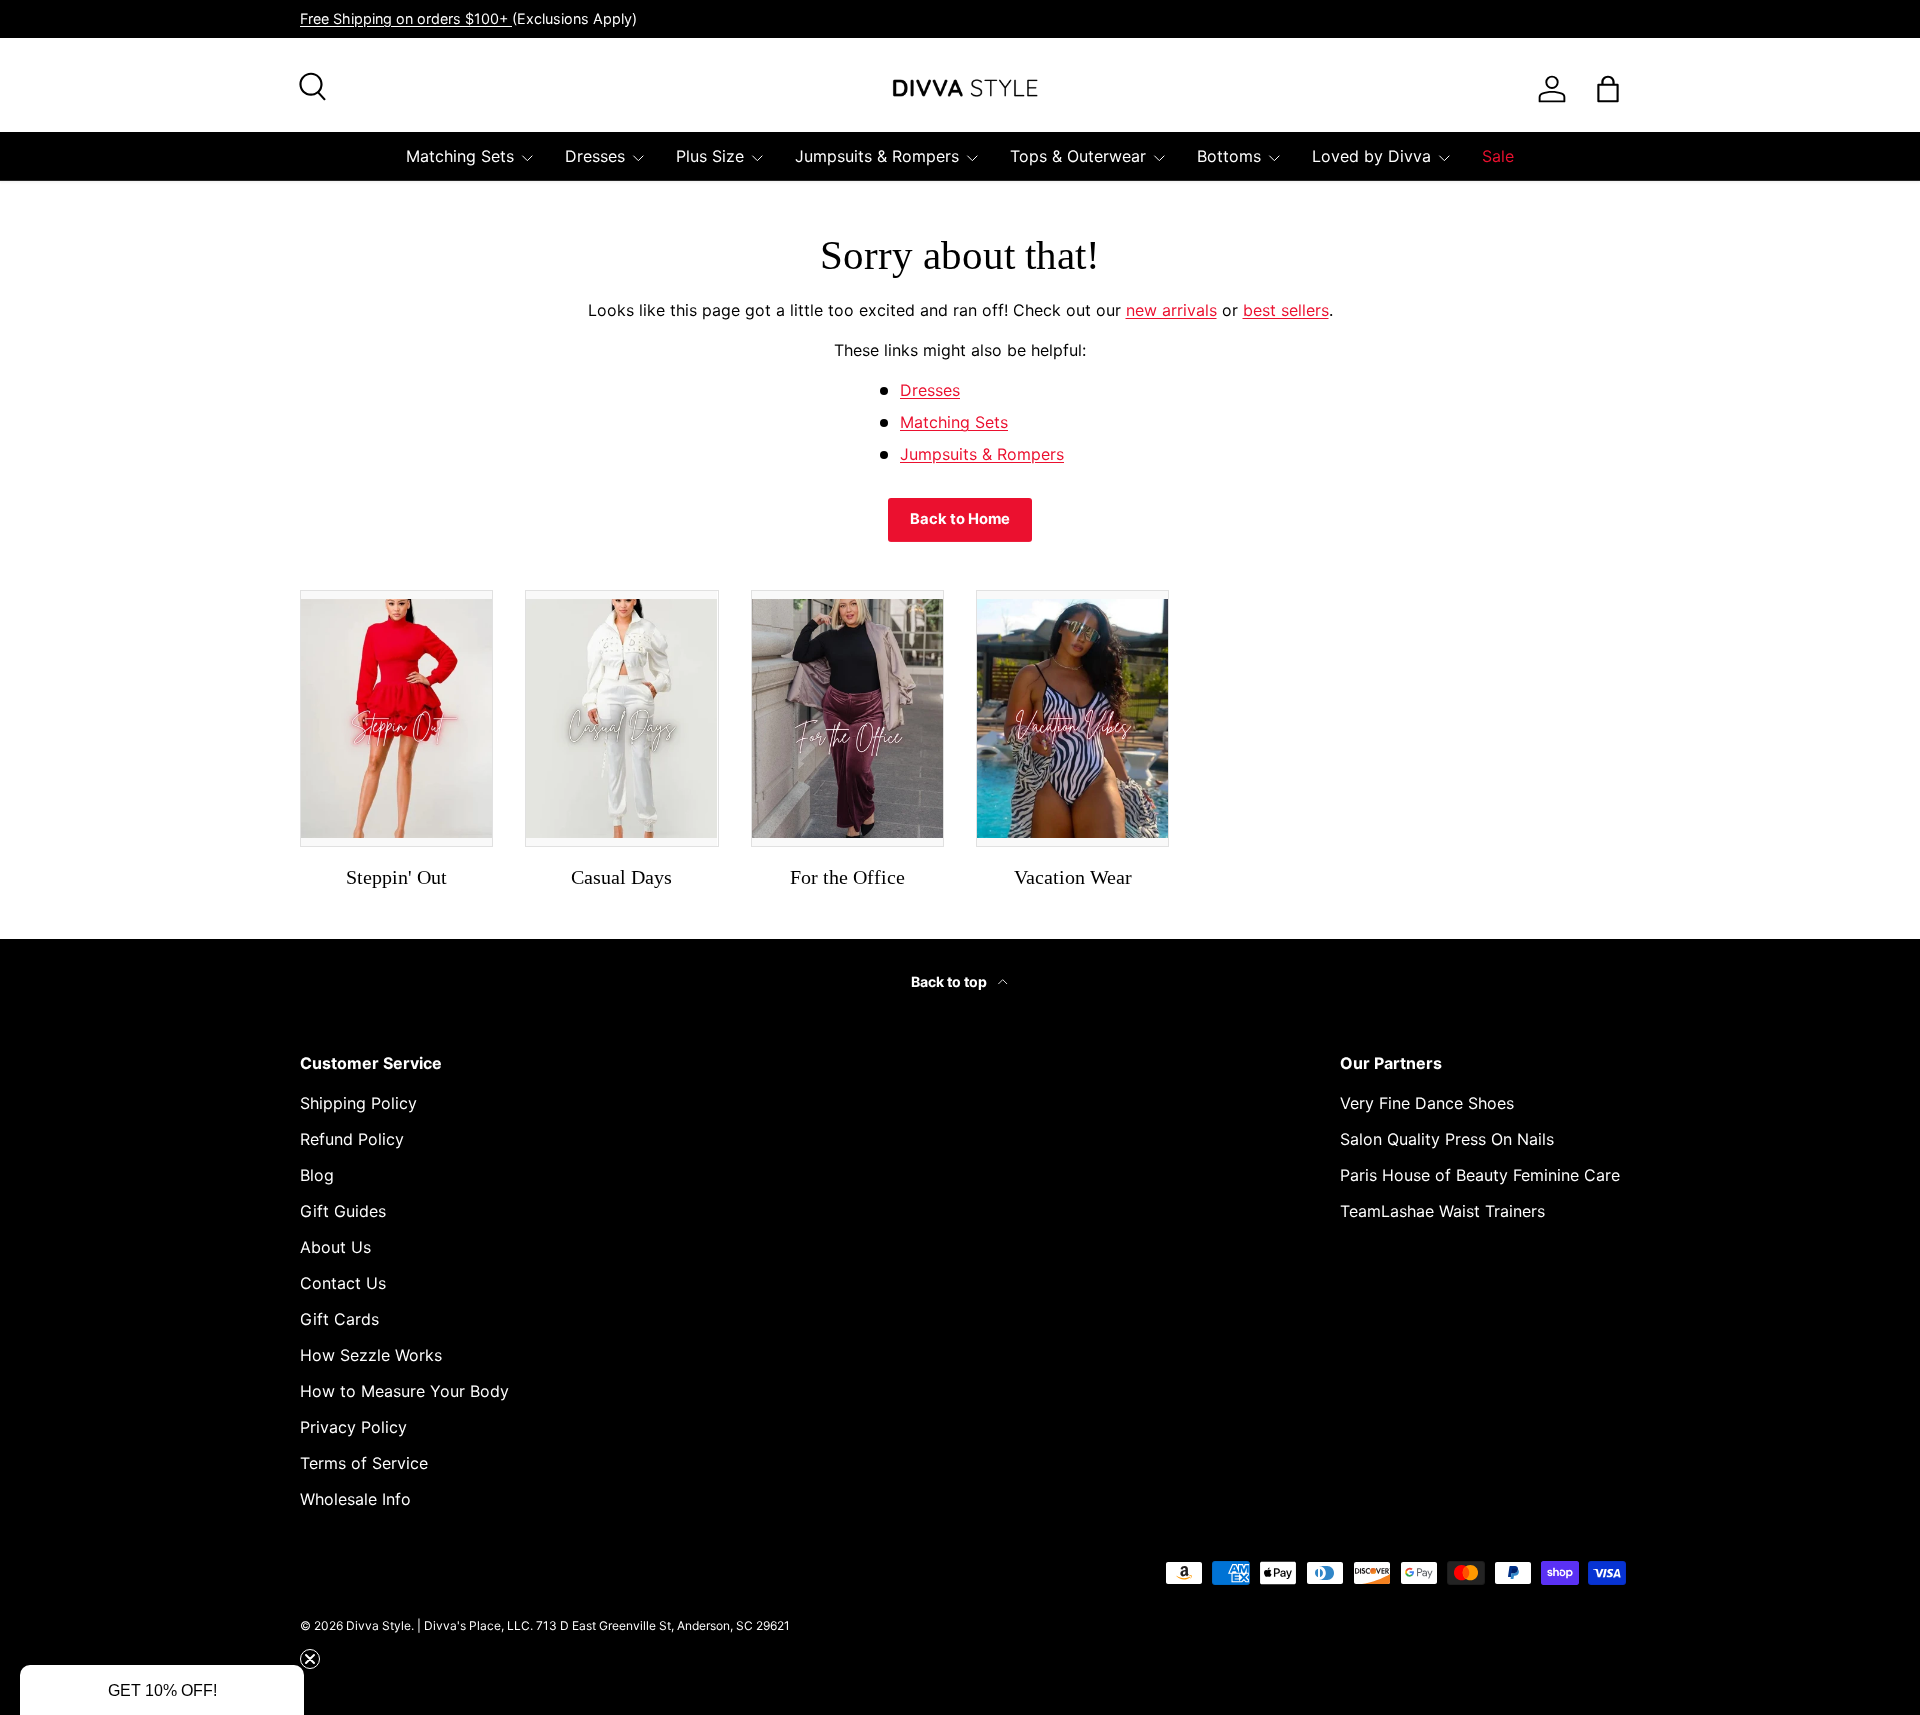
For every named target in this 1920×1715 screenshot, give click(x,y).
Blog (317, 1175)
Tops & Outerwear (1078, 156)
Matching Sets (460, 156)
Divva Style (378, 1625)
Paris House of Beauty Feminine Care (1480, 1175)
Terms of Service (364, 1463)
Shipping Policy (358, 1103)
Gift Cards (339, 1319)
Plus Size (710, 156)
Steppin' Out (396, 877)
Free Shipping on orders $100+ (406, 18)
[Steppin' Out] (396, 718)
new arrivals (1171, 310)
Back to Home (960, 519)
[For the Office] (847, 718)
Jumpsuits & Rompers (877, 156)
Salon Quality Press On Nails (1447, 1139)
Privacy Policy (353, 1427)
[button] (162, 1690)
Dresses (595, 156)
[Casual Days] (621, 718)
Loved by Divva (1371, 156)
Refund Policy (352, 1139)
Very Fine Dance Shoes (1427, 1103)
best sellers (1286, 310)
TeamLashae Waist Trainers (1442, 1211)
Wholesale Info (355, 1499)
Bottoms (1229, 156)
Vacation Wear (1073, 877)
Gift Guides (343, 1211)
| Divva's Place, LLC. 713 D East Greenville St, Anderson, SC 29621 (603, 1625)
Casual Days (621, 877)
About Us (335, 1247)
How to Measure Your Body (404, 1391)
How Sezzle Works (371, 1355)
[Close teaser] (310, 1659)
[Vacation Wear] (1072, 718)
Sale (1498, 156)
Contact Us (343, 1283)
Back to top (950, 981)
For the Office (847, 877)
